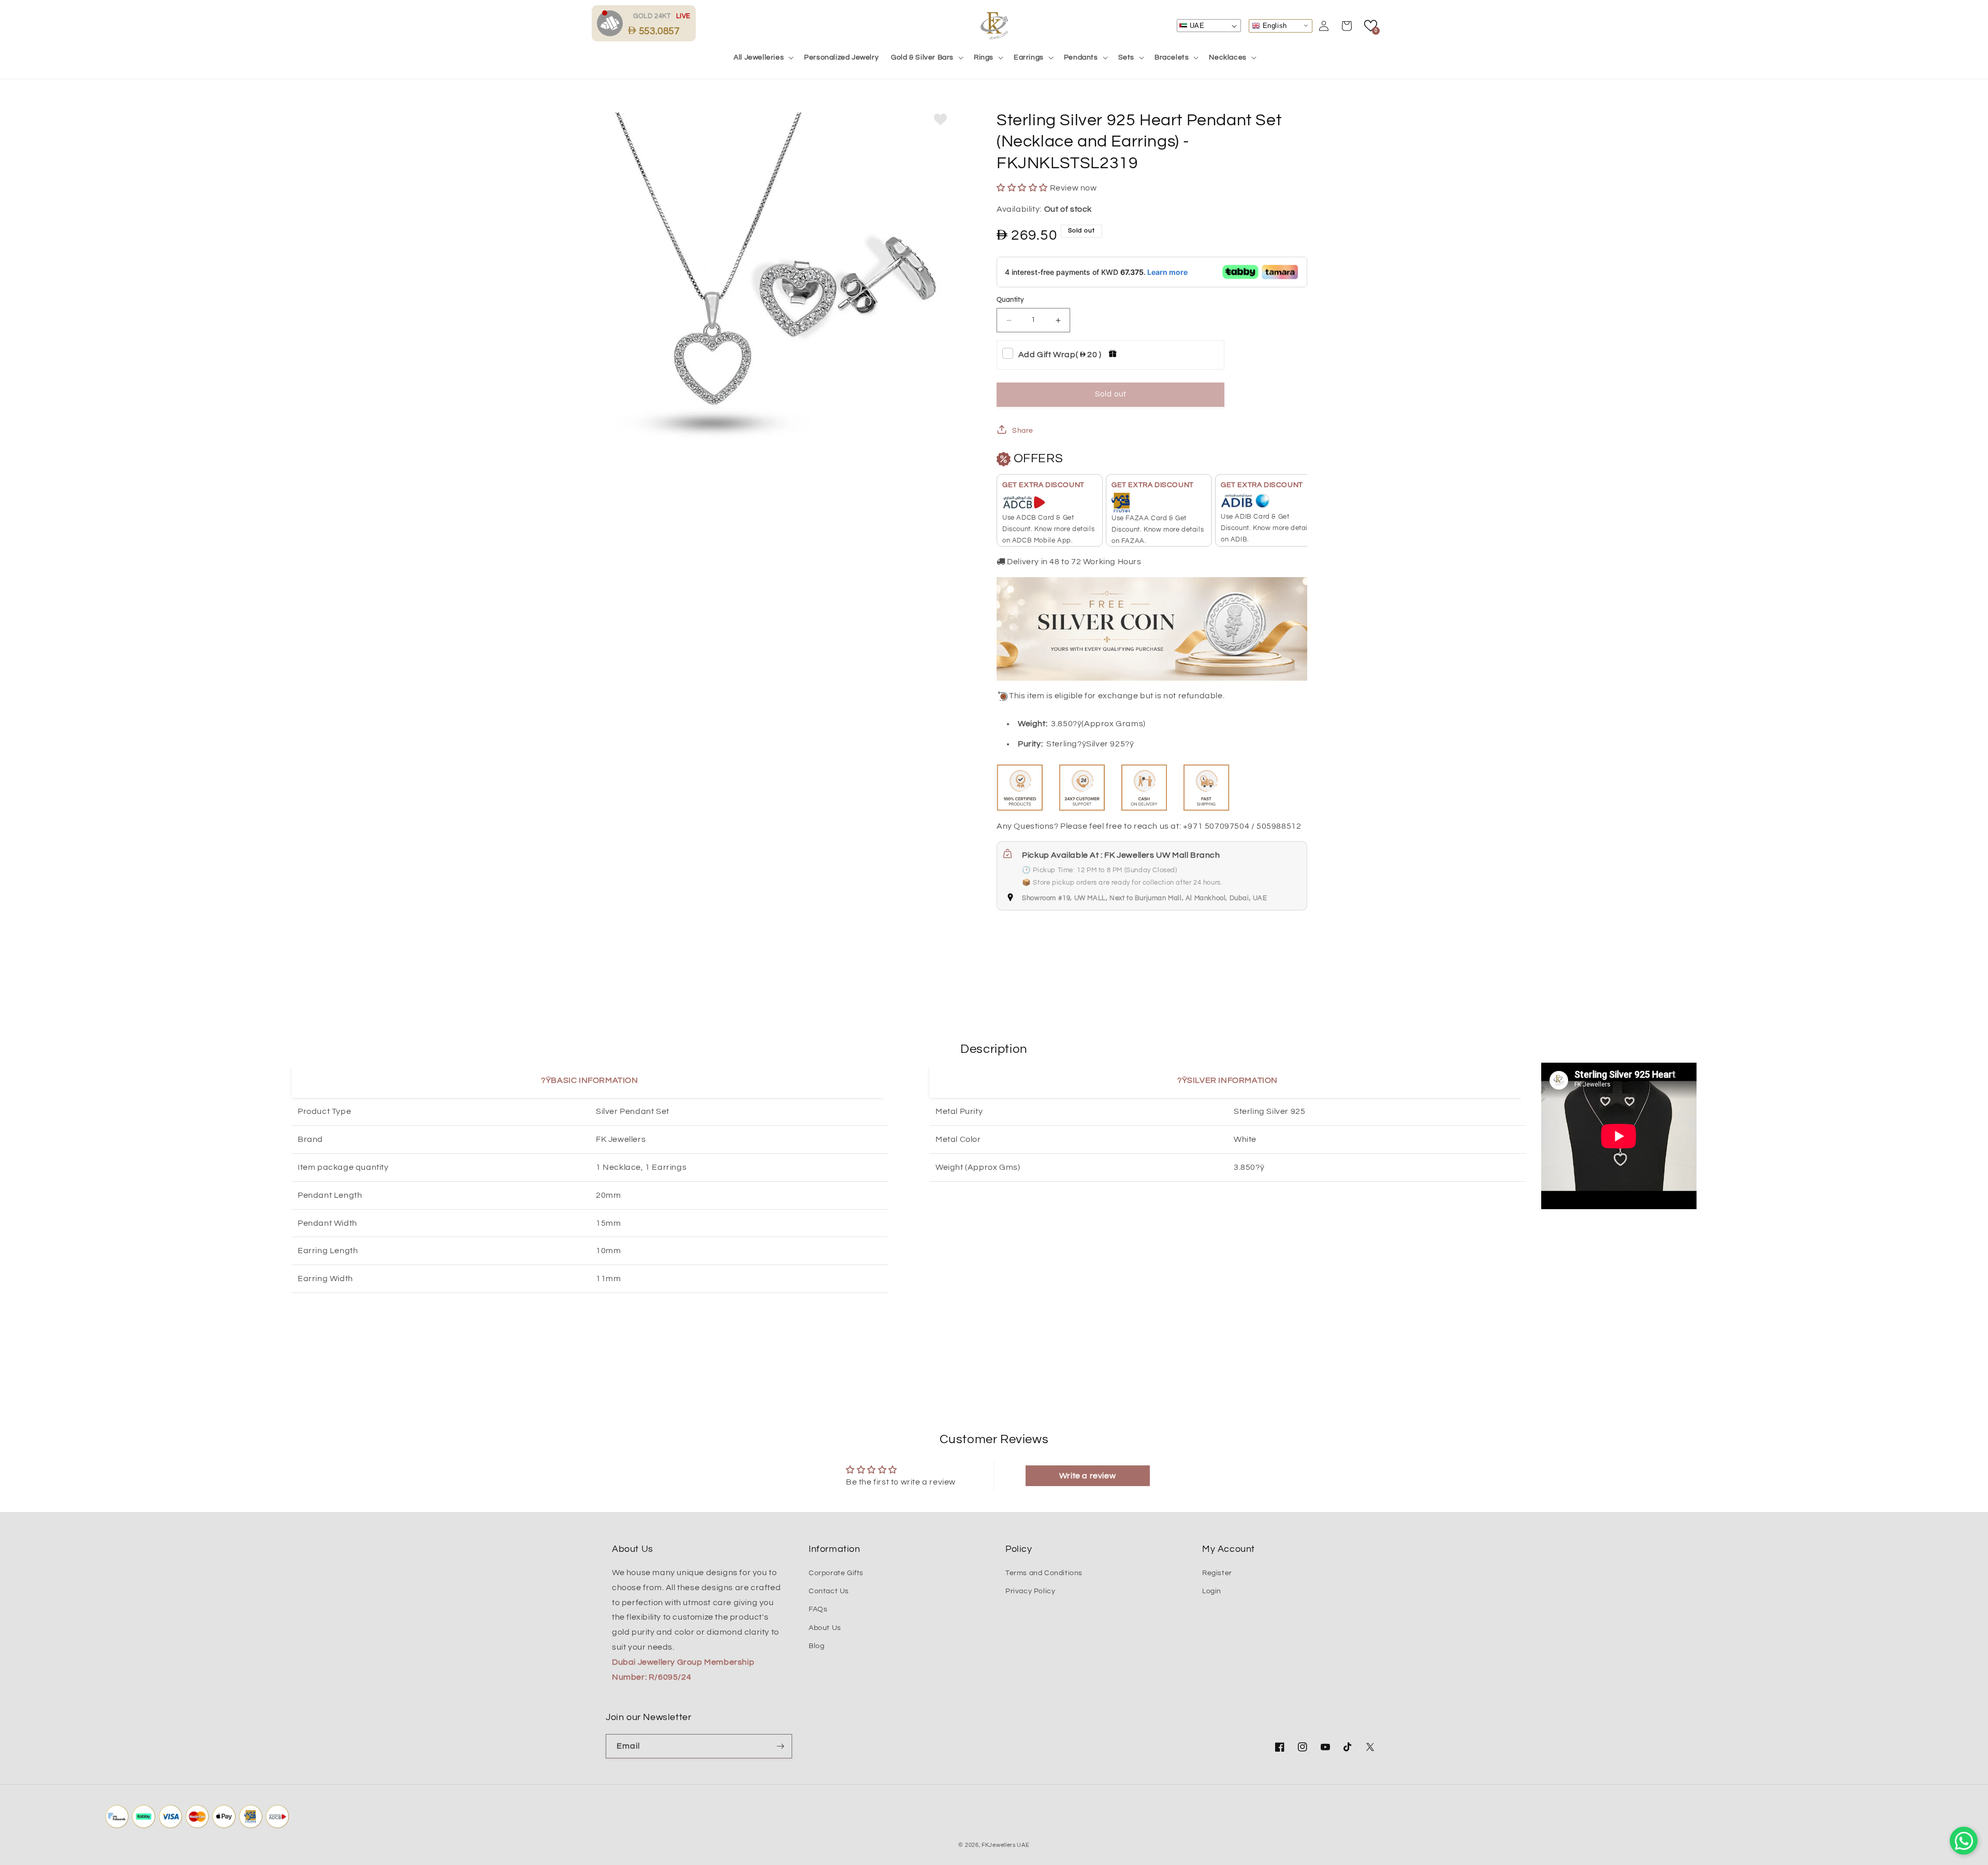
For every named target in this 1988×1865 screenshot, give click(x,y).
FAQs (818, 1609)
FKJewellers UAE (1006, 1845)
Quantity (1010, 300)
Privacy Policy (1030, 1591)
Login (1212, 1591)
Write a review (1087, 1476)
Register (1217, 1573)
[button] (763, 57)
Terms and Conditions (1044, 1573)
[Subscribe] (780, 1746)
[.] (612, 23)
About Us (825, 1628)
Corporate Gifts (836, 1573)
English (1274, 25)
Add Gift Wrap (1060, 355)
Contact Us (829, 1591)
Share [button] (1023, 431)
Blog (816, 1646)
